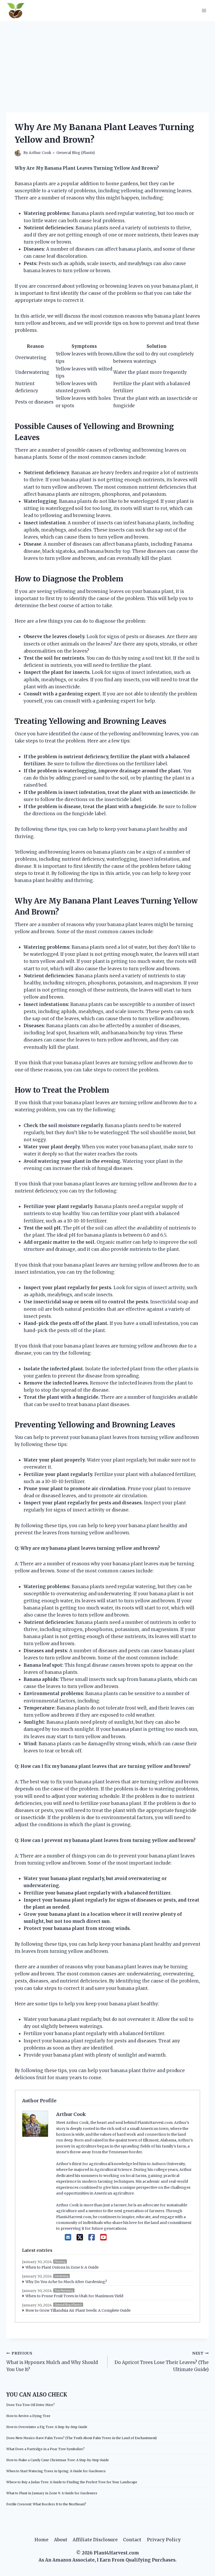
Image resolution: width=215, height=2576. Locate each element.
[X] (80, 2237)
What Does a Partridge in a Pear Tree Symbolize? (45, 2449)
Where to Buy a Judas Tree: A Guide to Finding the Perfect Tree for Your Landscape (72, 2482)
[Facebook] (92, 2237)
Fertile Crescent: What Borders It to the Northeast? (46, 2504)
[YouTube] (103, 2237)
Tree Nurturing (64, 2291)
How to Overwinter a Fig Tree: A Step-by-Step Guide (47, 2427)
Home (41, 2540)
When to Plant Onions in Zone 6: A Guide (62, 2267)
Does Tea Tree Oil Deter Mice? (31, 2405)
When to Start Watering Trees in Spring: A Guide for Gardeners (56, 2471)
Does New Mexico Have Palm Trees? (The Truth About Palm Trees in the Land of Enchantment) (82, 2438)
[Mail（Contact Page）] (68, 2237)
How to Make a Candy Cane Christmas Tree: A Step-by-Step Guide (58, 2460)
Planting (60, 2262)
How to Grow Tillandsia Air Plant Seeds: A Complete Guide (78, 2310)
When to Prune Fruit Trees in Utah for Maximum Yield (74, 2296)
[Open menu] (204, 10)
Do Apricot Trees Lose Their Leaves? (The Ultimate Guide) (162, 2362)
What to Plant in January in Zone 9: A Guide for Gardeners (52, 2493)
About (61, 2540)
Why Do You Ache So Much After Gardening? (66, 2282)
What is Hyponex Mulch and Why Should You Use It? (52, 2362)
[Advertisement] (107, 60)
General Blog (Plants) (76, 153)
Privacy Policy (164, 2540)
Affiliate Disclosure (95, 2540)
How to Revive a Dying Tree (28, 2416)
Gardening (61, 2276)
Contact (132, 2540)
